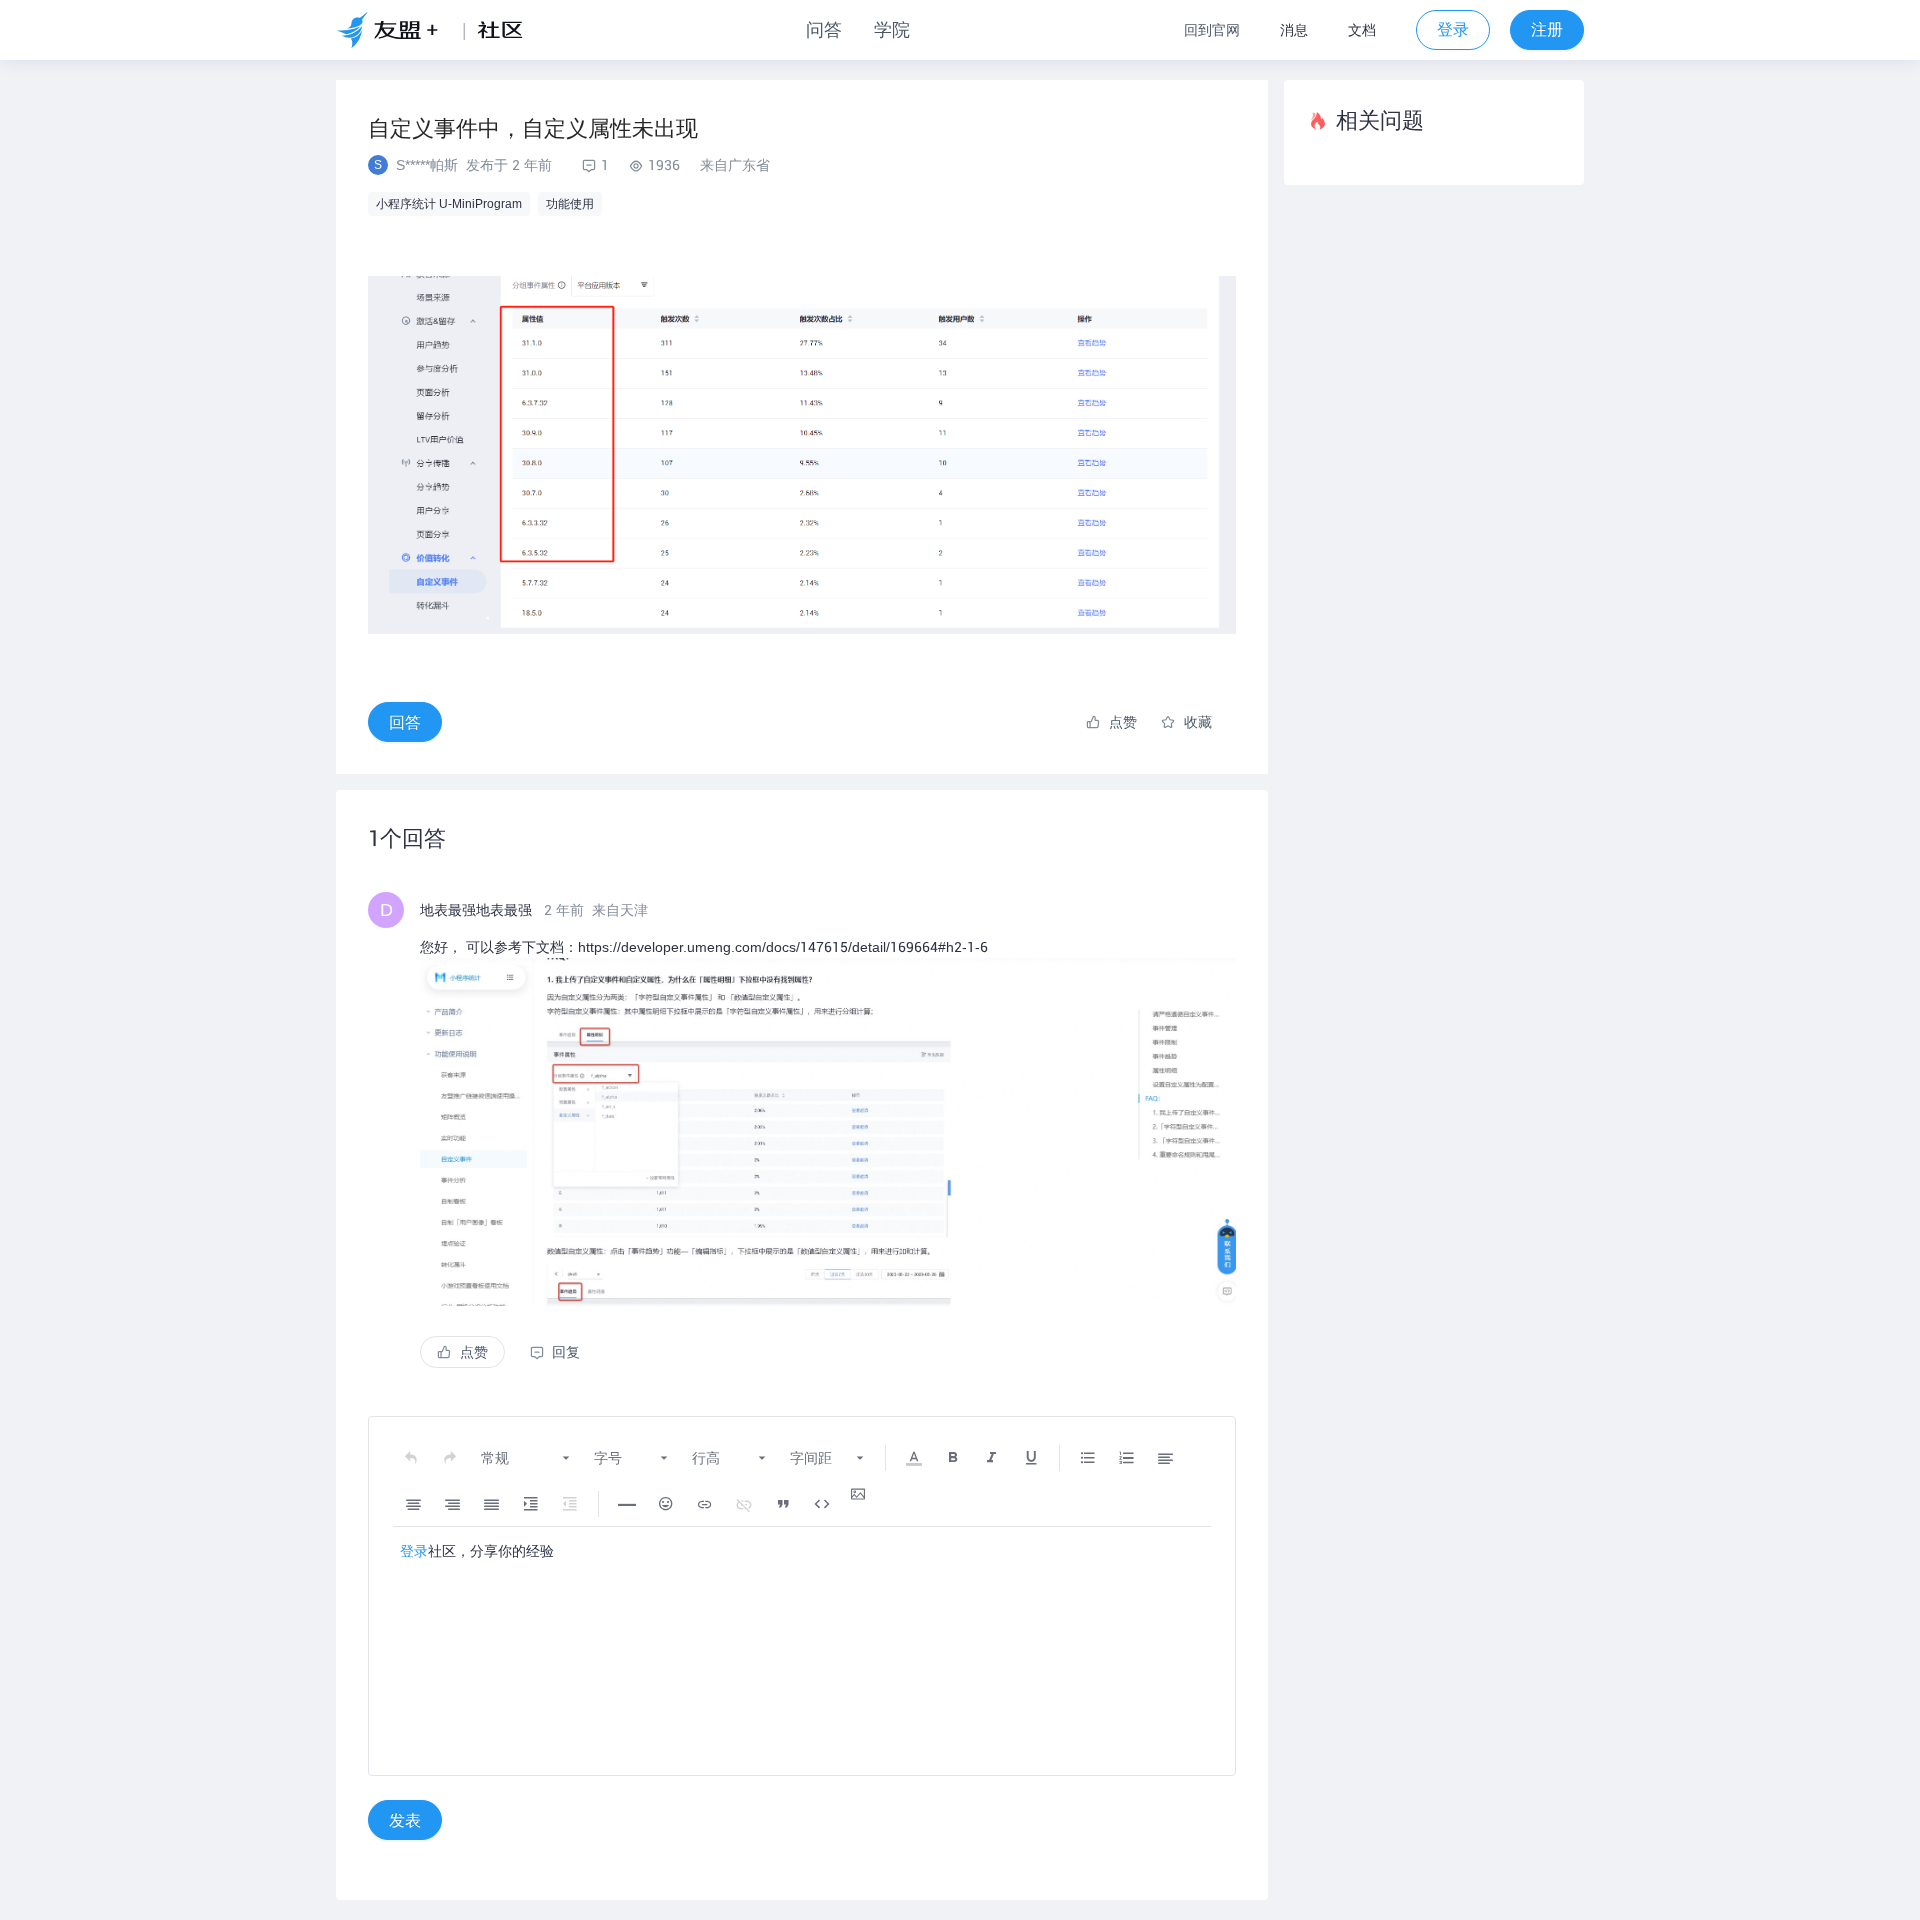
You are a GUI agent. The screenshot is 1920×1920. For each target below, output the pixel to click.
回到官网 (1212, 30)
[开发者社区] (508, 30)
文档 (1362, 30)
